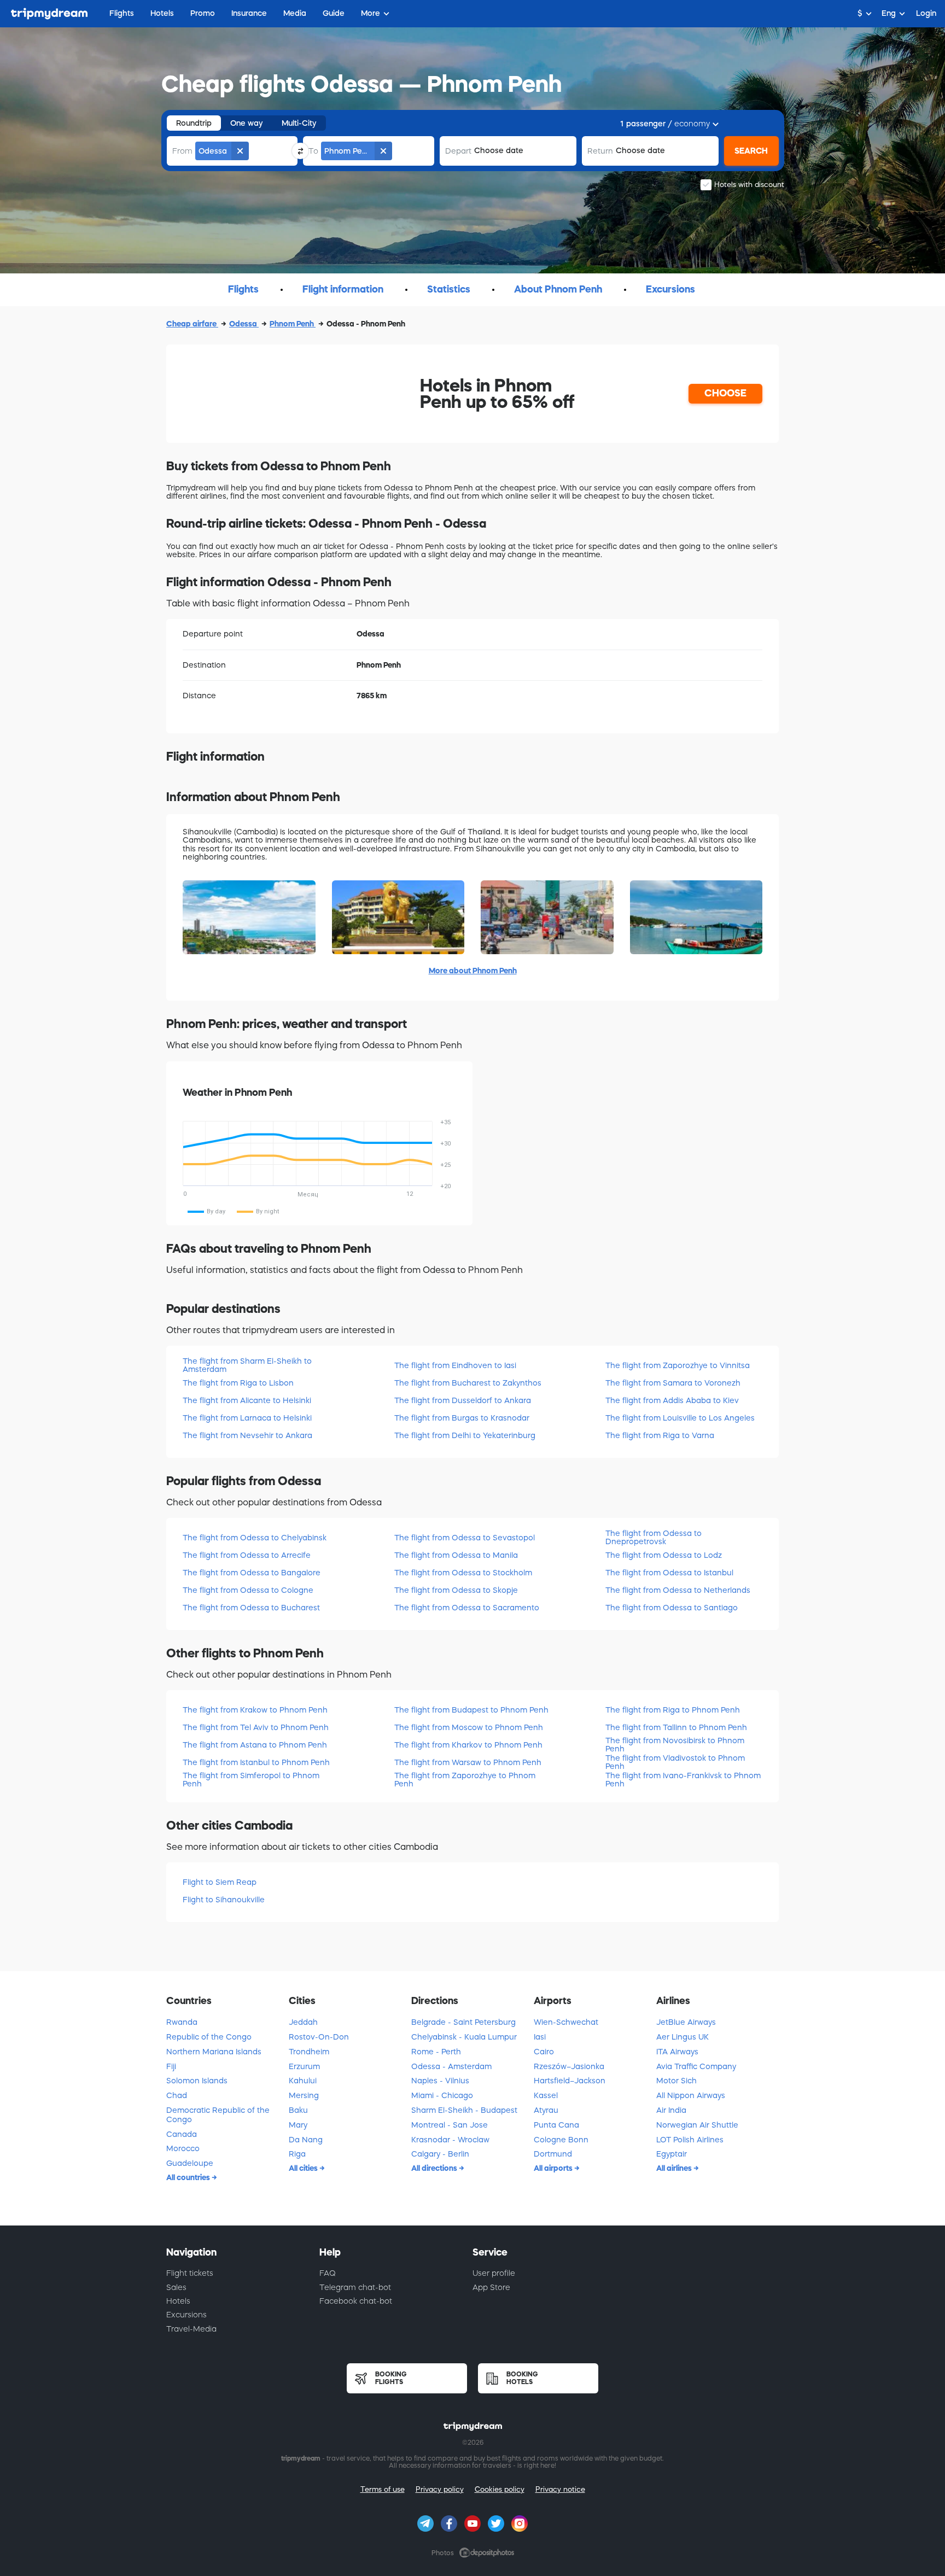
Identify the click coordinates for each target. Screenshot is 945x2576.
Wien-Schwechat (566, 2022)
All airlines (675, 2168)
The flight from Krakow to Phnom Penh (255, 1710)
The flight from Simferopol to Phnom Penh (251, 1780)
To (313, 151)
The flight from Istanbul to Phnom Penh (256, 1762)
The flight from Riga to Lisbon (238, 1383)
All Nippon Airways (691, 2095)
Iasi (540, 2037)
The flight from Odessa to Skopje (456, 1590)
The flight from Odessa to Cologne (248, 1590)
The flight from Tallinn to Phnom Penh (676, 1727)
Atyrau (546, 2110)
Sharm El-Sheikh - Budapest (464, 2110)
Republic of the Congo (209, 2037)
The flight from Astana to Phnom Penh (255, 1745)
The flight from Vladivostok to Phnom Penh (675, 1762)
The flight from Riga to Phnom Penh (673, 1710)
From (182, 151)
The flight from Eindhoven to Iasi (455, 1365)
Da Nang (306, 2140)
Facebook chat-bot (356, 2301)
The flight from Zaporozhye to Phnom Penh (465, 1780)
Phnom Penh (293, 324)
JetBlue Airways (686, 2022)
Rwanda (182, 2022)
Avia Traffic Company (696, 2066)
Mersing (304, 2095)
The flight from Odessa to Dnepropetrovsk (654, 1537)
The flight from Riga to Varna (660, 1435)
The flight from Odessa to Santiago (672, 1608)
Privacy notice (560, 2489)
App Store (491, 2287)
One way (247, 123)
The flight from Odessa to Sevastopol (465, 1538)
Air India (671, 2110)
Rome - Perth (436, 2052)
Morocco (183, 2148)
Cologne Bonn (561, 2140)
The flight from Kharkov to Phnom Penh (468, 1745)
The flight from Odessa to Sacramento (467, 1608)
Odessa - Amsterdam (451, 2066)
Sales (176, 2287)
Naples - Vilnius (440, 2081)
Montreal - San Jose (450, 2125)
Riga (297, 2154)
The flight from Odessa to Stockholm (463, 1573)
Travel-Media (191, 2329)
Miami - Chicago (442, 2095)
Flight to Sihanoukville (224, 1900)
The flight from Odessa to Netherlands (678, 1590)
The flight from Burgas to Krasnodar (462, 1418)
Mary (298, 2125)
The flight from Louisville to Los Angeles (680, 1418)
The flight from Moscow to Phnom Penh (469, 1727)
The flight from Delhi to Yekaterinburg (465, 1435)
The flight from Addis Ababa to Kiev (672, 1400)
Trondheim (309, 2052)
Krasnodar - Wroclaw (450, 2140)
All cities (304, 2168)
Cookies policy (500, 2489)
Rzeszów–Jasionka (569, 2066)
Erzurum (304, 2066)
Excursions (186, 2315)
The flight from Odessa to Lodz (664, 1555)
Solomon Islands (197, 2081)
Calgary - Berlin (440, 2154)
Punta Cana (556, 2125)
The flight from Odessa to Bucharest (251, 1608)
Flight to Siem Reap (220, 1882)
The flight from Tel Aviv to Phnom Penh (256, 1727)
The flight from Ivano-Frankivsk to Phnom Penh (683, 1780)
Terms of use (383, 2489)
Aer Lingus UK (682, 2037)
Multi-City (299, 123)
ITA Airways (677, 2052)
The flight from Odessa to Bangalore (252, 1573)
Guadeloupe (190, 2163)
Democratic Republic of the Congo (218, 2115)
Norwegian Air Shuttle (697, 2125)
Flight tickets (190, 2273)
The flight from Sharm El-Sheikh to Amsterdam (247, 1365)
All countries (189, 2177)
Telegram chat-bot (355, 2287)
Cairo (544, 2052)
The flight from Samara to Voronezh (673, 1383)
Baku (298, 2110)
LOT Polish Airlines (690, 2140)
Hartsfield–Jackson (570, 2081)
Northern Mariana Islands (214, 2052)
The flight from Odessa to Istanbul (669, 1573)
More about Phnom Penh (473, 971)
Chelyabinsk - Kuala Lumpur (464, 2037)
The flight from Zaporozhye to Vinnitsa (678, 1365)
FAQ (328, 2273)
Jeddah (303, 2022)
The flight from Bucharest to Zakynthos (468, 1383)
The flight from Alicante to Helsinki (247, 1400)
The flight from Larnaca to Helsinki (247, 1418)
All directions (435, 2168)
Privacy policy (440, 2489)
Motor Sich (676, 2081)
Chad (177, 2095)
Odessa (244, 324)
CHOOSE (725, 393)
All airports (554, 2168)
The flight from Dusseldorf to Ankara (463, 1400)
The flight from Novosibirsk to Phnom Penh (675, 1745)
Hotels (178, 2301)
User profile (494, 2273)
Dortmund (553, 2154)
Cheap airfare (192, 324)
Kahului (303, 2081)
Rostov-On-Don (319, 2037)
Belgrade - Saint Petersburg (463, 2022)
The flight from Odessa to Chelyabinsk (255, 1538)
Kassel (546, 2095)
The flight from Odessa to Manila (456, 1555)
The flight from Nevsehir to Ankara (247, 1435)
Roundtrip (194, 123)
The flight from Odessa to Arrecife (247, 1555)
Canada (182, 2134)
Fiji (171, 2066)
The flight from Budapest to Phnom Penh (471, 1710)
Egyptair (672, 2154)
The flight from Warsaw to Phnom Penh (468, 1762)
